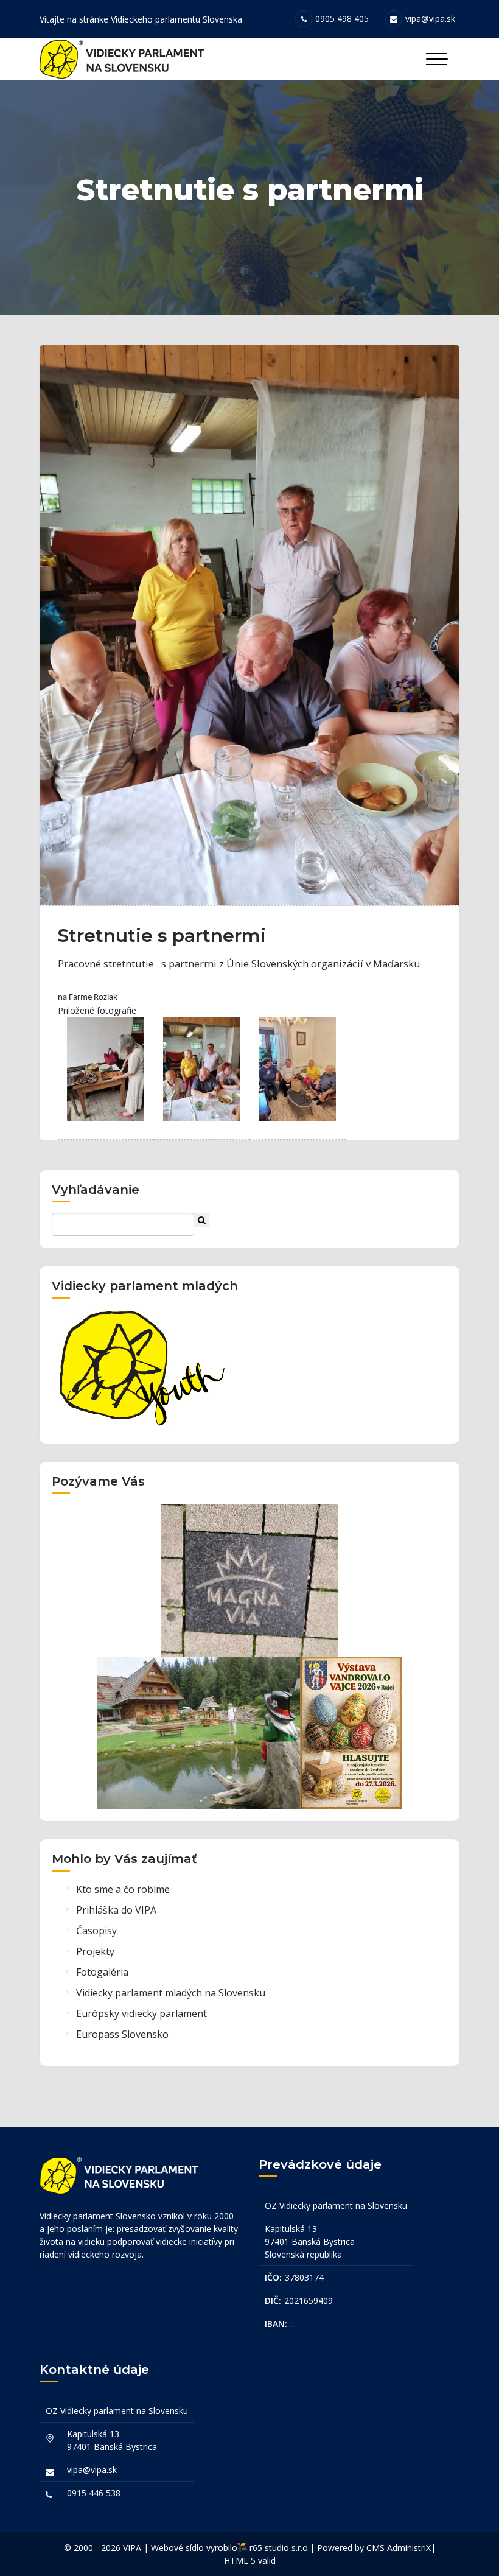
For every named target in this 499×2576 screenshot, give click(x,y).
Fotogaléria (102, 1972)
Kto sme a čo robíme (123, 1889)
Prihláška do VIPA (116, 1910)
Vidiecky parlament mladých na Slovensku (171, 1993)
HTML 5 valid (250, 2560)
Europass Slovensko (122, 2034)
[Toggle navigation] (437, 59)
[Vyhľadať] (202, 1220)
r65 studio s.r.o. (280, 2548)
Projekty (95, 1951)
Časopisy (96, 1931)
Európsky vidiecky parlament (141, 2013)
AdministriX (409, 2548)
